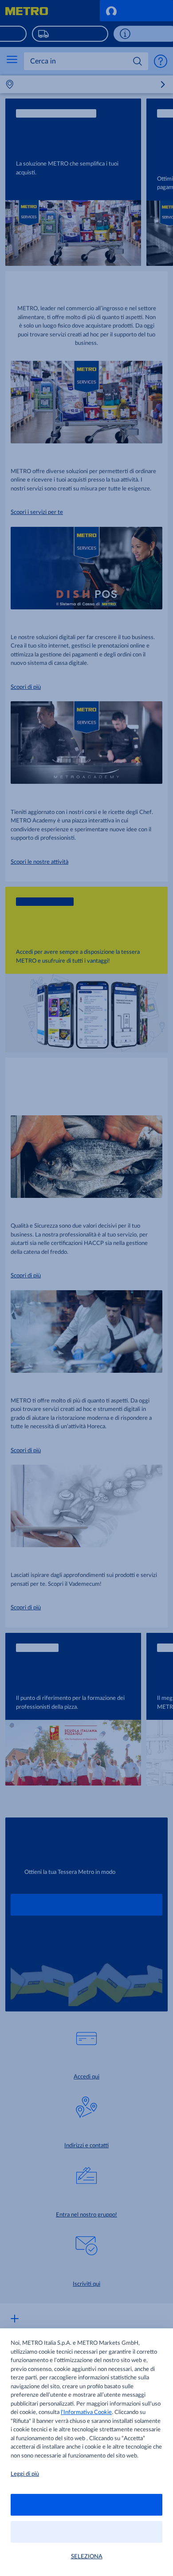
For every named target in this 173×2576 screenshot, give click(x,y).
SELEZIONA (87, 2557)
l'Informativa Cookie (86, 2412)
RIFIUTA (86, 2532)
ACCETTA (87, 2505)
